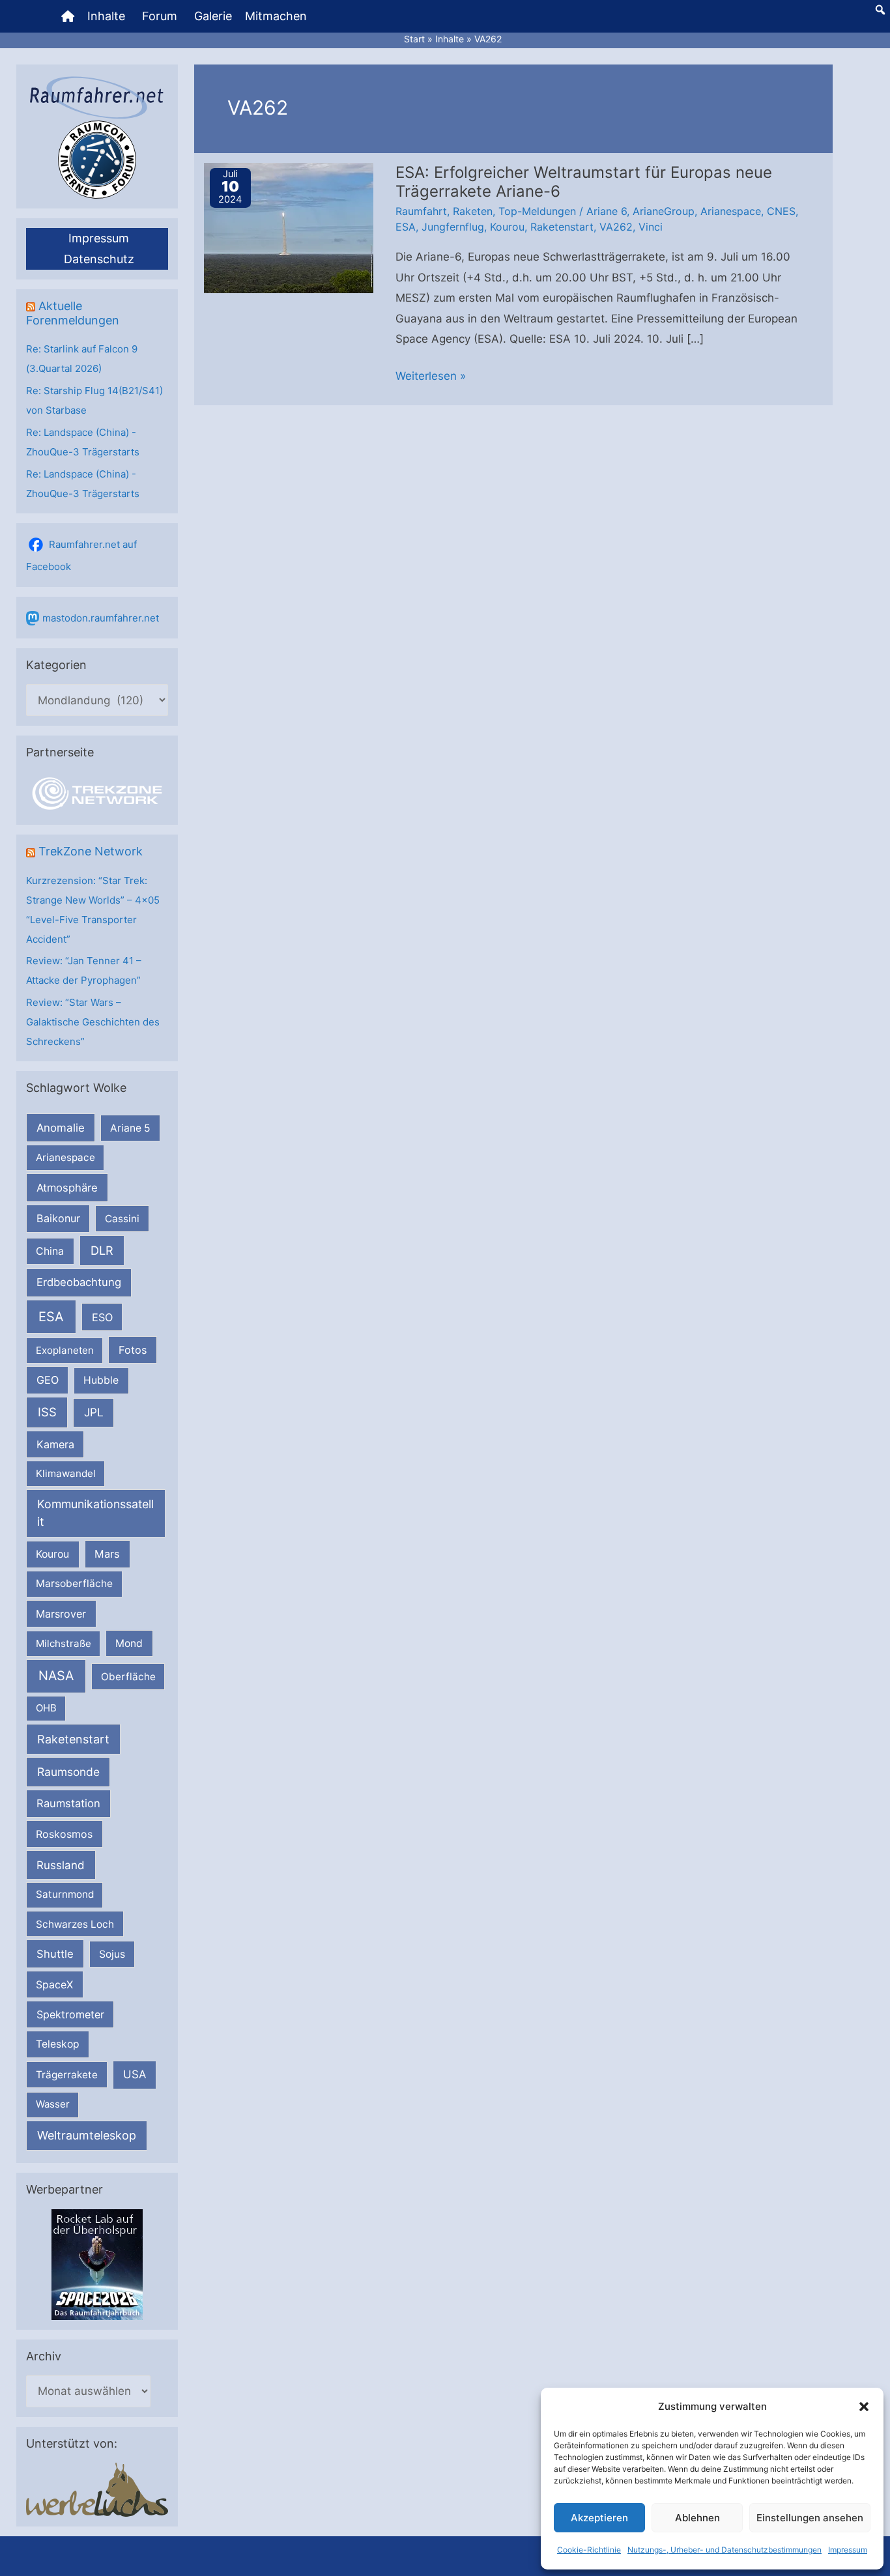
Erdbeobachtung (79, 1282)
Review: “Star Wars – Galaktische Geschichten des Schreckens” (93, 1022)
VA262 (616, 227)
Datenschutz (99, 259)
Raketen (473, 211)
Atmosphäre (67, 1188)
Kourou (52, 1554)
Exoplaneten (65, 1350)
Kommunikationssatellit (95, 1513)
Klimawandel (66, 1473)
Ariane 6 (607, 211)
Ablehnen (697, 2518)
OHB (46, 1708)
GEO (48, 1380)
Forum (160, 16)
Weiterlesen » (431, 378)
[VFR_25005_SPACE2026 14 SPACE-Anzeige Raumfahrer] (97, 2264)
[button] (864, 2407)
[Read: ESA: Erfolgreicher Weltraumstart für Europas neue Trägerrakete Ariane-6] (289, 227)
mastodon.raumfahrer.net (101, 618)
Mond (129, 1643)
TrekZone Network (91, 851)
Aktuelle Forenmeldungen (73, 313)
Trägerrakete (67, 2075)
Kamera (55, 1444)
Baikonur (58, 1218)
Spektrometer (70, 2014)
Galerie (213, 16)
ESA (51, 1317)
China (50, 1251)
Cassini (122, 1219)
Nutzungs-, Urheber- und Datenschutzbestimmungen (725, 2550)
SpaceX (54, 1984)
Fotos (133, 1350)
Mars (107, 1554)
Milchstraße (64, 1643)
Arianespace (65, 1157)
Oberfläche (128, 1677)
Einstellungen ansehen (810, 2518)
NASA (56, 1676)
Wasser (53, 2104)
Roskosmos (64, 1834)
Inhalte (106, 16)
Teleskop (58, 2044)
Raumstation (68, 1803)
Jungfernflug (453, 227)
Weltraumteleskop (87, 2135)
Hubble (101, 1380)
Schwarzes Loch (75, 1924)
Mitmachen (276, 16)
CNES (781, 211)
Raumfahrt (421, 211)
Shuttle (55, 1954)
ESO (102, 1317)
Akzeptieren (599, 2518)
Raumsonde (68, 1772)
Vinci (651, 227)
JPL (94, 1412)
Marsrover (61, 1614)
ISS (47, 1412)
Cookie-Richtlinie (589, 2550)
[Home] (68, 16)
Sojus (112, 1954)
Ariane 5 (130, 1128)
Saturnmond (65, 1894)
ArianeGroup (664, 211)
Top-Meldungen (537, 211)
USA (135, 2074)
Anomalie (61, 1128)
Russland (61, 1865)
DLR (102, 1250)
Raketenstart (73, 1739)
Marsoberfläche (74, 1583)
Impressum (848, 2550)
